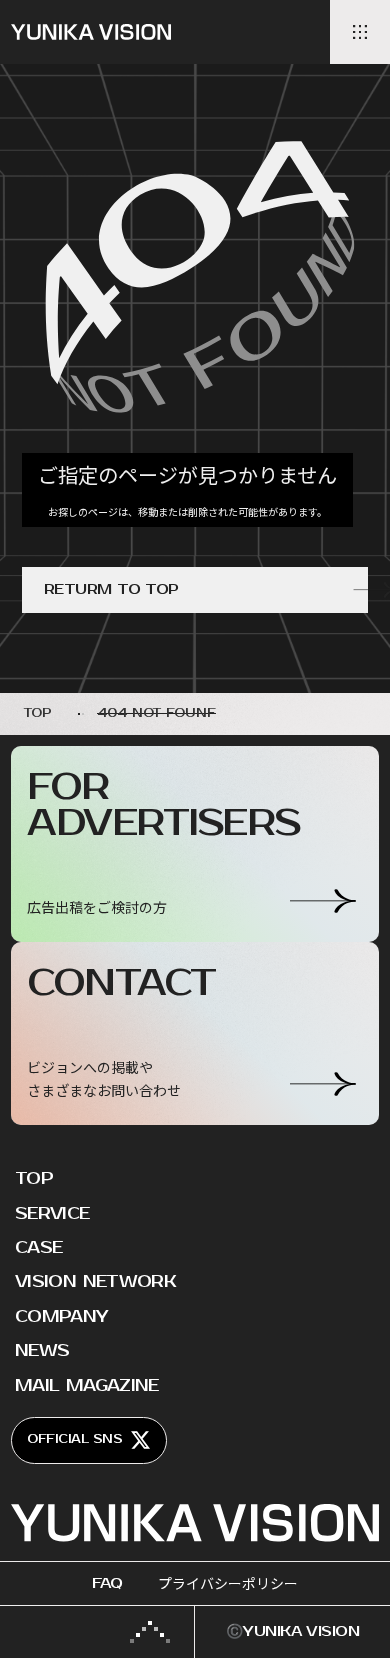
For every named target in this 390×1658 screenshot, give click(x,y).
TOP (34, 1179)
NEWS (42, 1351)
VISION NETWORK (95, 1282)
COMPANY (62, 1317)
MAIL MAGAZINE (87, 1386)
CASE (38, 1248)
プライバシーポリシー (228, 1583)
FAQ (107, 1583)
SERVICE (52, 1214)
